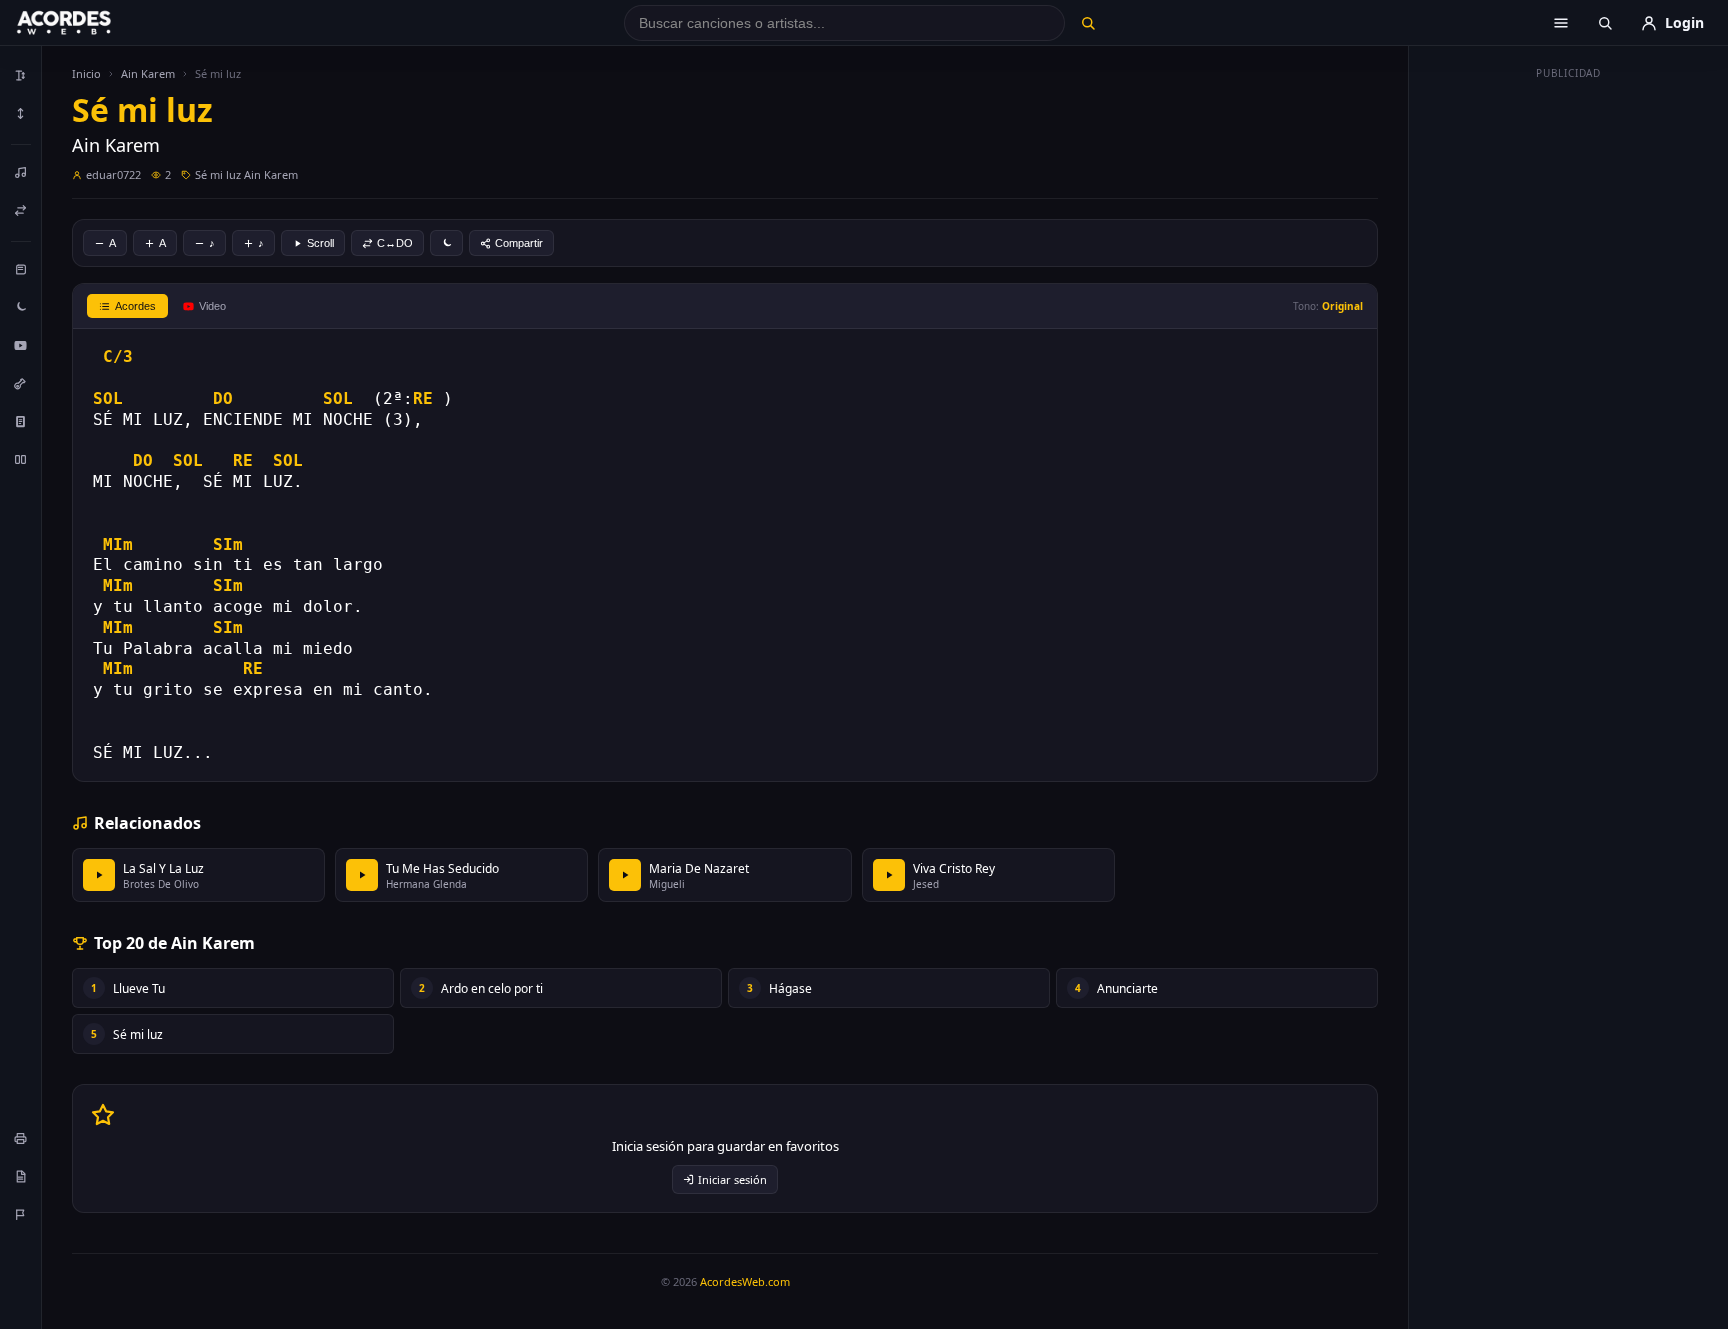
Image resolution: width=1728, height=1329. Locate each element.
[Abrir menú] (1561, 23)
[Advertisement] (1569, 388)
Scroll (320, 243)
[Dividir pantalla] (21, 459)
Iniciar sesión (732, 1179)
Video (212, 306)
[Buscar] (1087, 23)
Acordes (135, 306)
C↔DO (395, 243)
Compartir (519, 243)
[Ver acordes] (21, 421)
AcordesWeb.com (745, 1281)
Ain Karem (148, 73)
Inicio (86, 73)
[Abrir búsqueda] (1605, 23)
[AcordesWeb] (89, 23)
